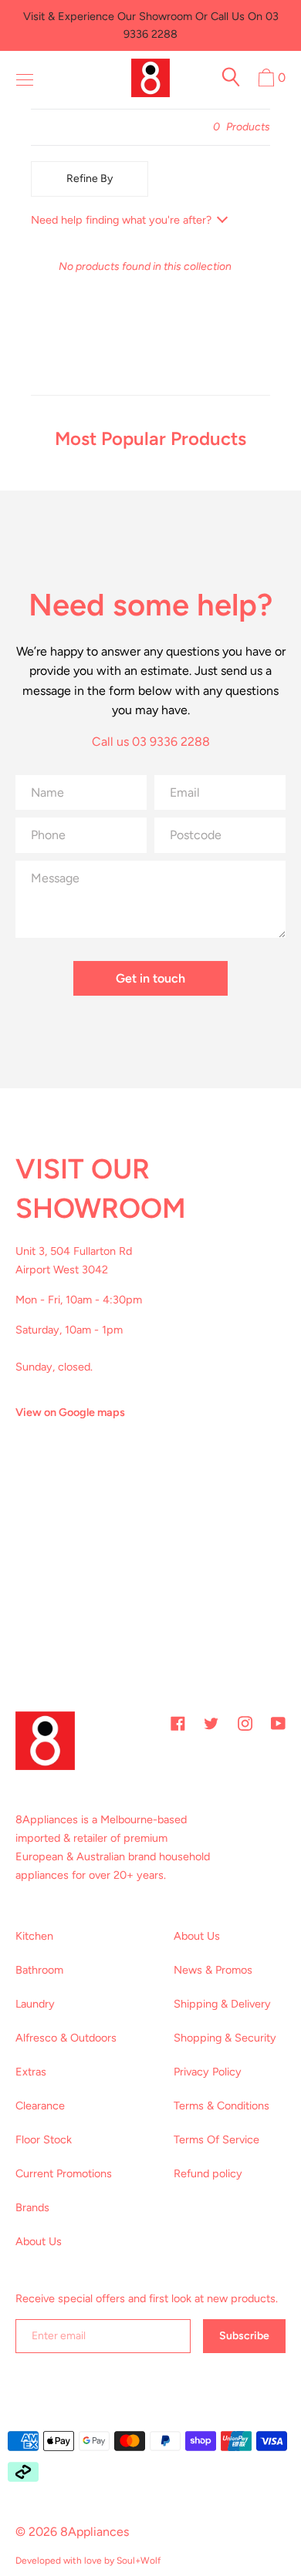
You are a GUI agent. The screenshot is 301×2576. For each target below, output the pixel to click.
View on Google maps (70, 1412)
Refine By (90, 179)
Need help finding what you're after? (121, 220)
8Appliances (95, 2532)
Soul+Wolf (139, 2561)
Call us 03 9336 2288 (151, 742)
